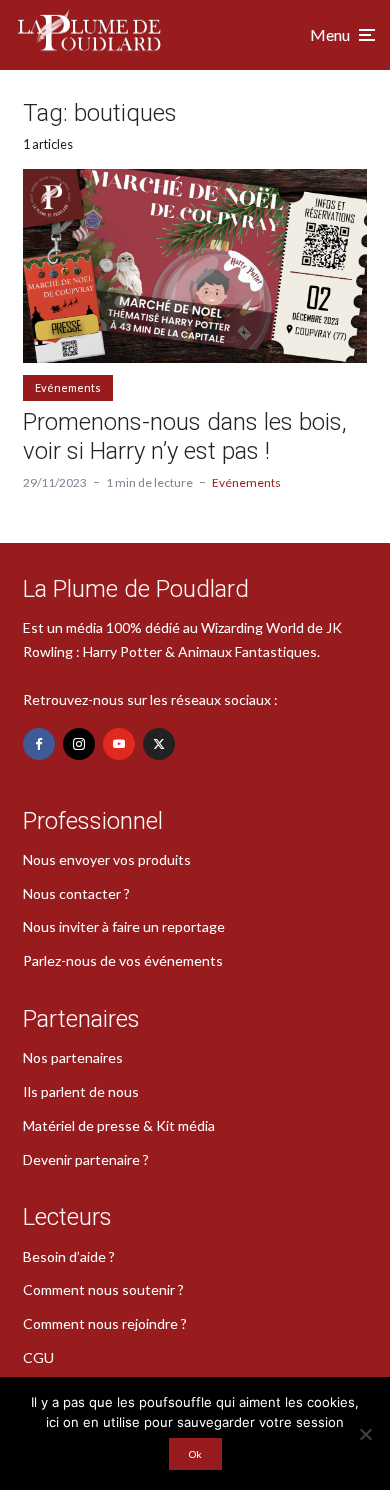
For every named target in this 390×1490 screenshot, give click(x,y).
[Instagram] (79, 744)
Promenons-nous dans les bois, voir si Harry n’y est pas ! (185, 436)
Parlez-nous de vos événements (123, 960)
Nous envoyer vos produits (107, 859)
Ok (195, 1454)
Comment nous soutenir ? (103, 1289)
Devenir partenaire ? (86, 1159)
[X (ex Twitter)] (159, 744)
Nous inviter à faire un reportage (124, 926)
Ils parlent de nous (81, 1091)
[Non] (365, 1434)
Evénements (68, 387)
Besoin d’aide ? (69, 1256)
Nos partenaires (73, 1057)
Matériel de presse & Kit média (119, 1125)
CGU (38, 1357)
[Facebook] (39, 744)
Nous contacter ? (76, 893)
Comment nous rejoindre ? (105, 1323)
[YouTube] (119, 744)
